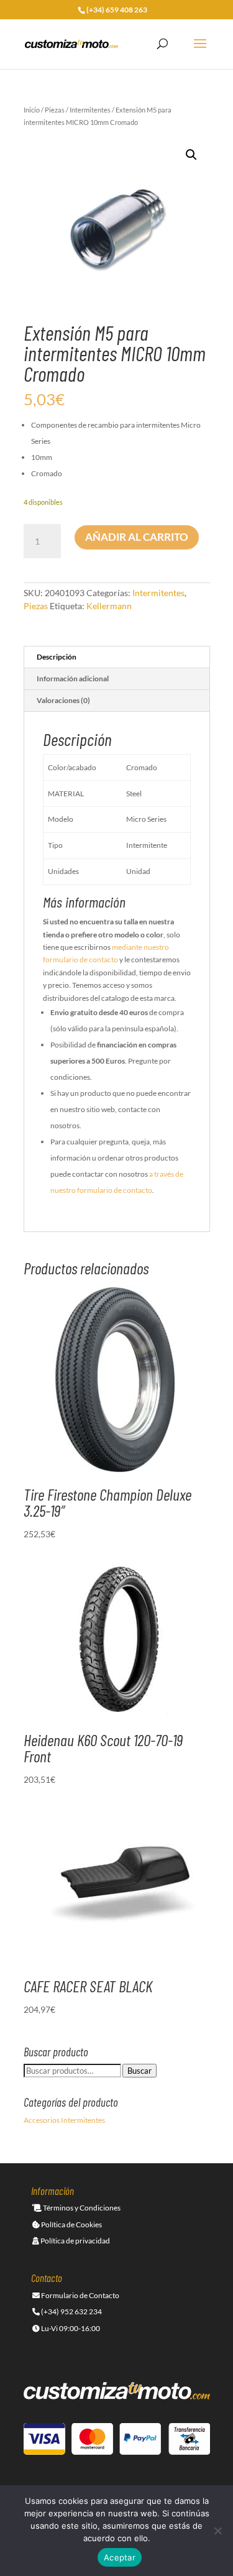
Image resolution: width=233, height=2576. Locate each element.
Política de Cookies (71, 2224)
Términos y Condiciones (81, 2208)
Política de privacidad (75, 2241)
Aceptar (120, 2557)
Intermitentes (90, 110)
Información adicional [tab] (73, 678)
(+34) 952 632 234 (71, 2311)
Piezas (55, 110)
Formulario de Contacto (80, 2295)
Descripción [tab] (57, 657)
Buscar (139, 2071)
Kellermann (109, 606)
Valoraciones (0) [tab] (63, 700)
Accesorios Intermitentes (64, 2120)
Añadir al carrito (137, 537)
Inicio (32, 110)
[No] (217, 2531)
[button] (191, 155)
